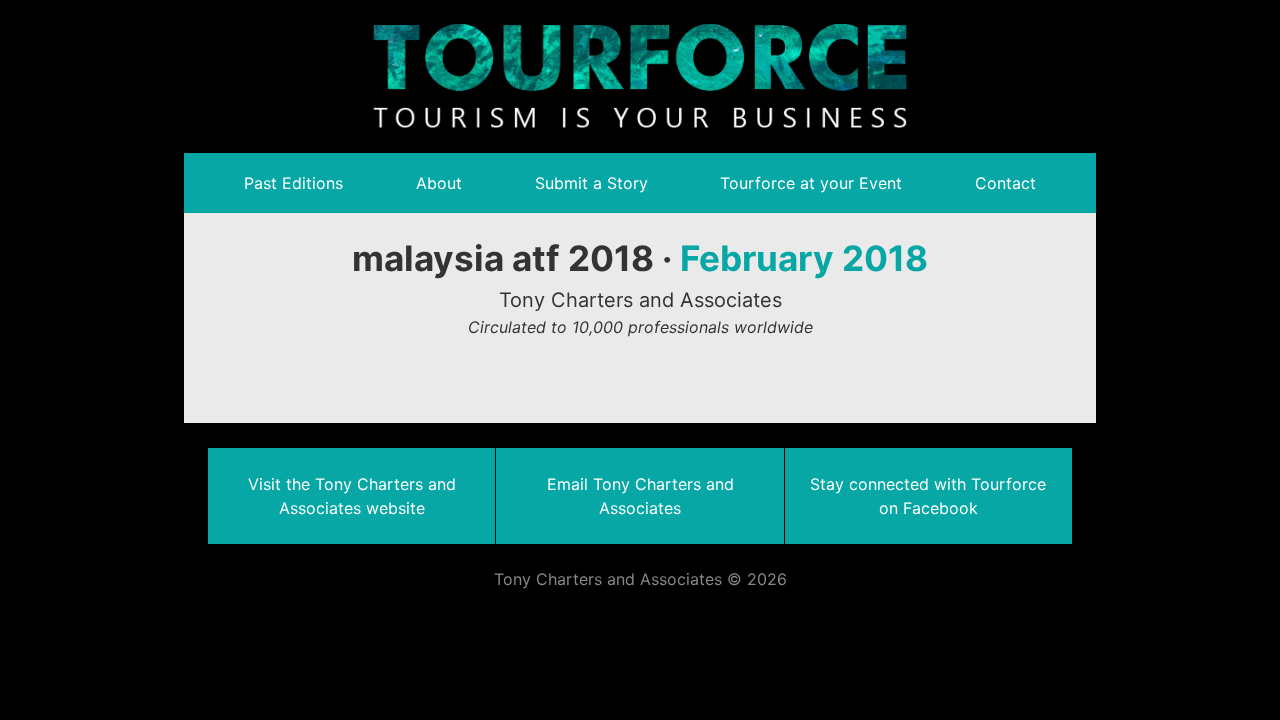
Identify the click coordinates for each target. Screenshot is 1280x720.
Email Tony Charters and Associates (640, 496)
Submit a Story (591, 183)
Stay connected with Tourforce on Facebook (928, 496)
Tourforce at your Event (811, 183)
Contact (1005, 183)
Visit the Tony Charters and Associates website (352, 496)
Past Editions (293, 183)
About (439, 183)
